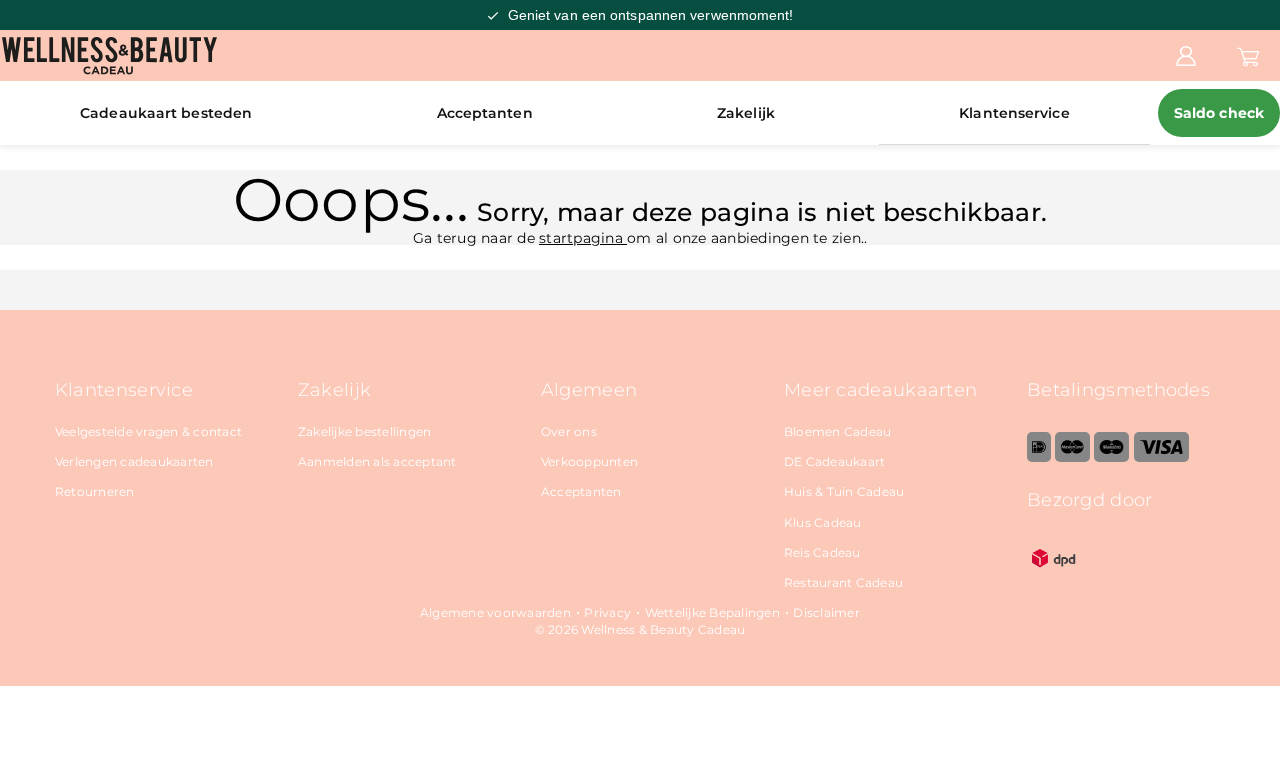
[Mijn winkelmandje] (1248, 55)
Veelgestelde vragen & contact (148, 431)
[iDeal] (1039, 457)
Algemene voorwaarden (495, 612)
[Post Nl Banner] (1054, 580)
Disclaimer (826, 612)
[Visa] (1161, 457)
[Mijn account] (1186, 55)
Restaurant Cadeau (843, 582)
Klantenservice (1014, 113)
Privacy (607, 612)
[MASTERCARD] (1072, 457)
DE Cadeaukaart (835, 461)
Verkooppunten (589, 461)
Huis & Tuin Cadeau (844, 491)
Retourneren (95, 491)
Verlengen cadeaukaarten (134, 461)
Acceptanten (485, 113)
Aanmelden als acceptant (377, 461)
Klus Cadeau (823, 522)
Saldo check (1219, 113)
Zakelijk (746, 113)
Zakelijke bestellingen (365, 431)
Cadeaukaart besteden (166, 113)
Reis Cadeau (822, 552)
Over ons (569, 431)
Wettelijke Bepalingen (712, 612)
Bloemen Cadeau (838, 431)
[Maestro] (1111, 457)
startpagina (583, 238)
